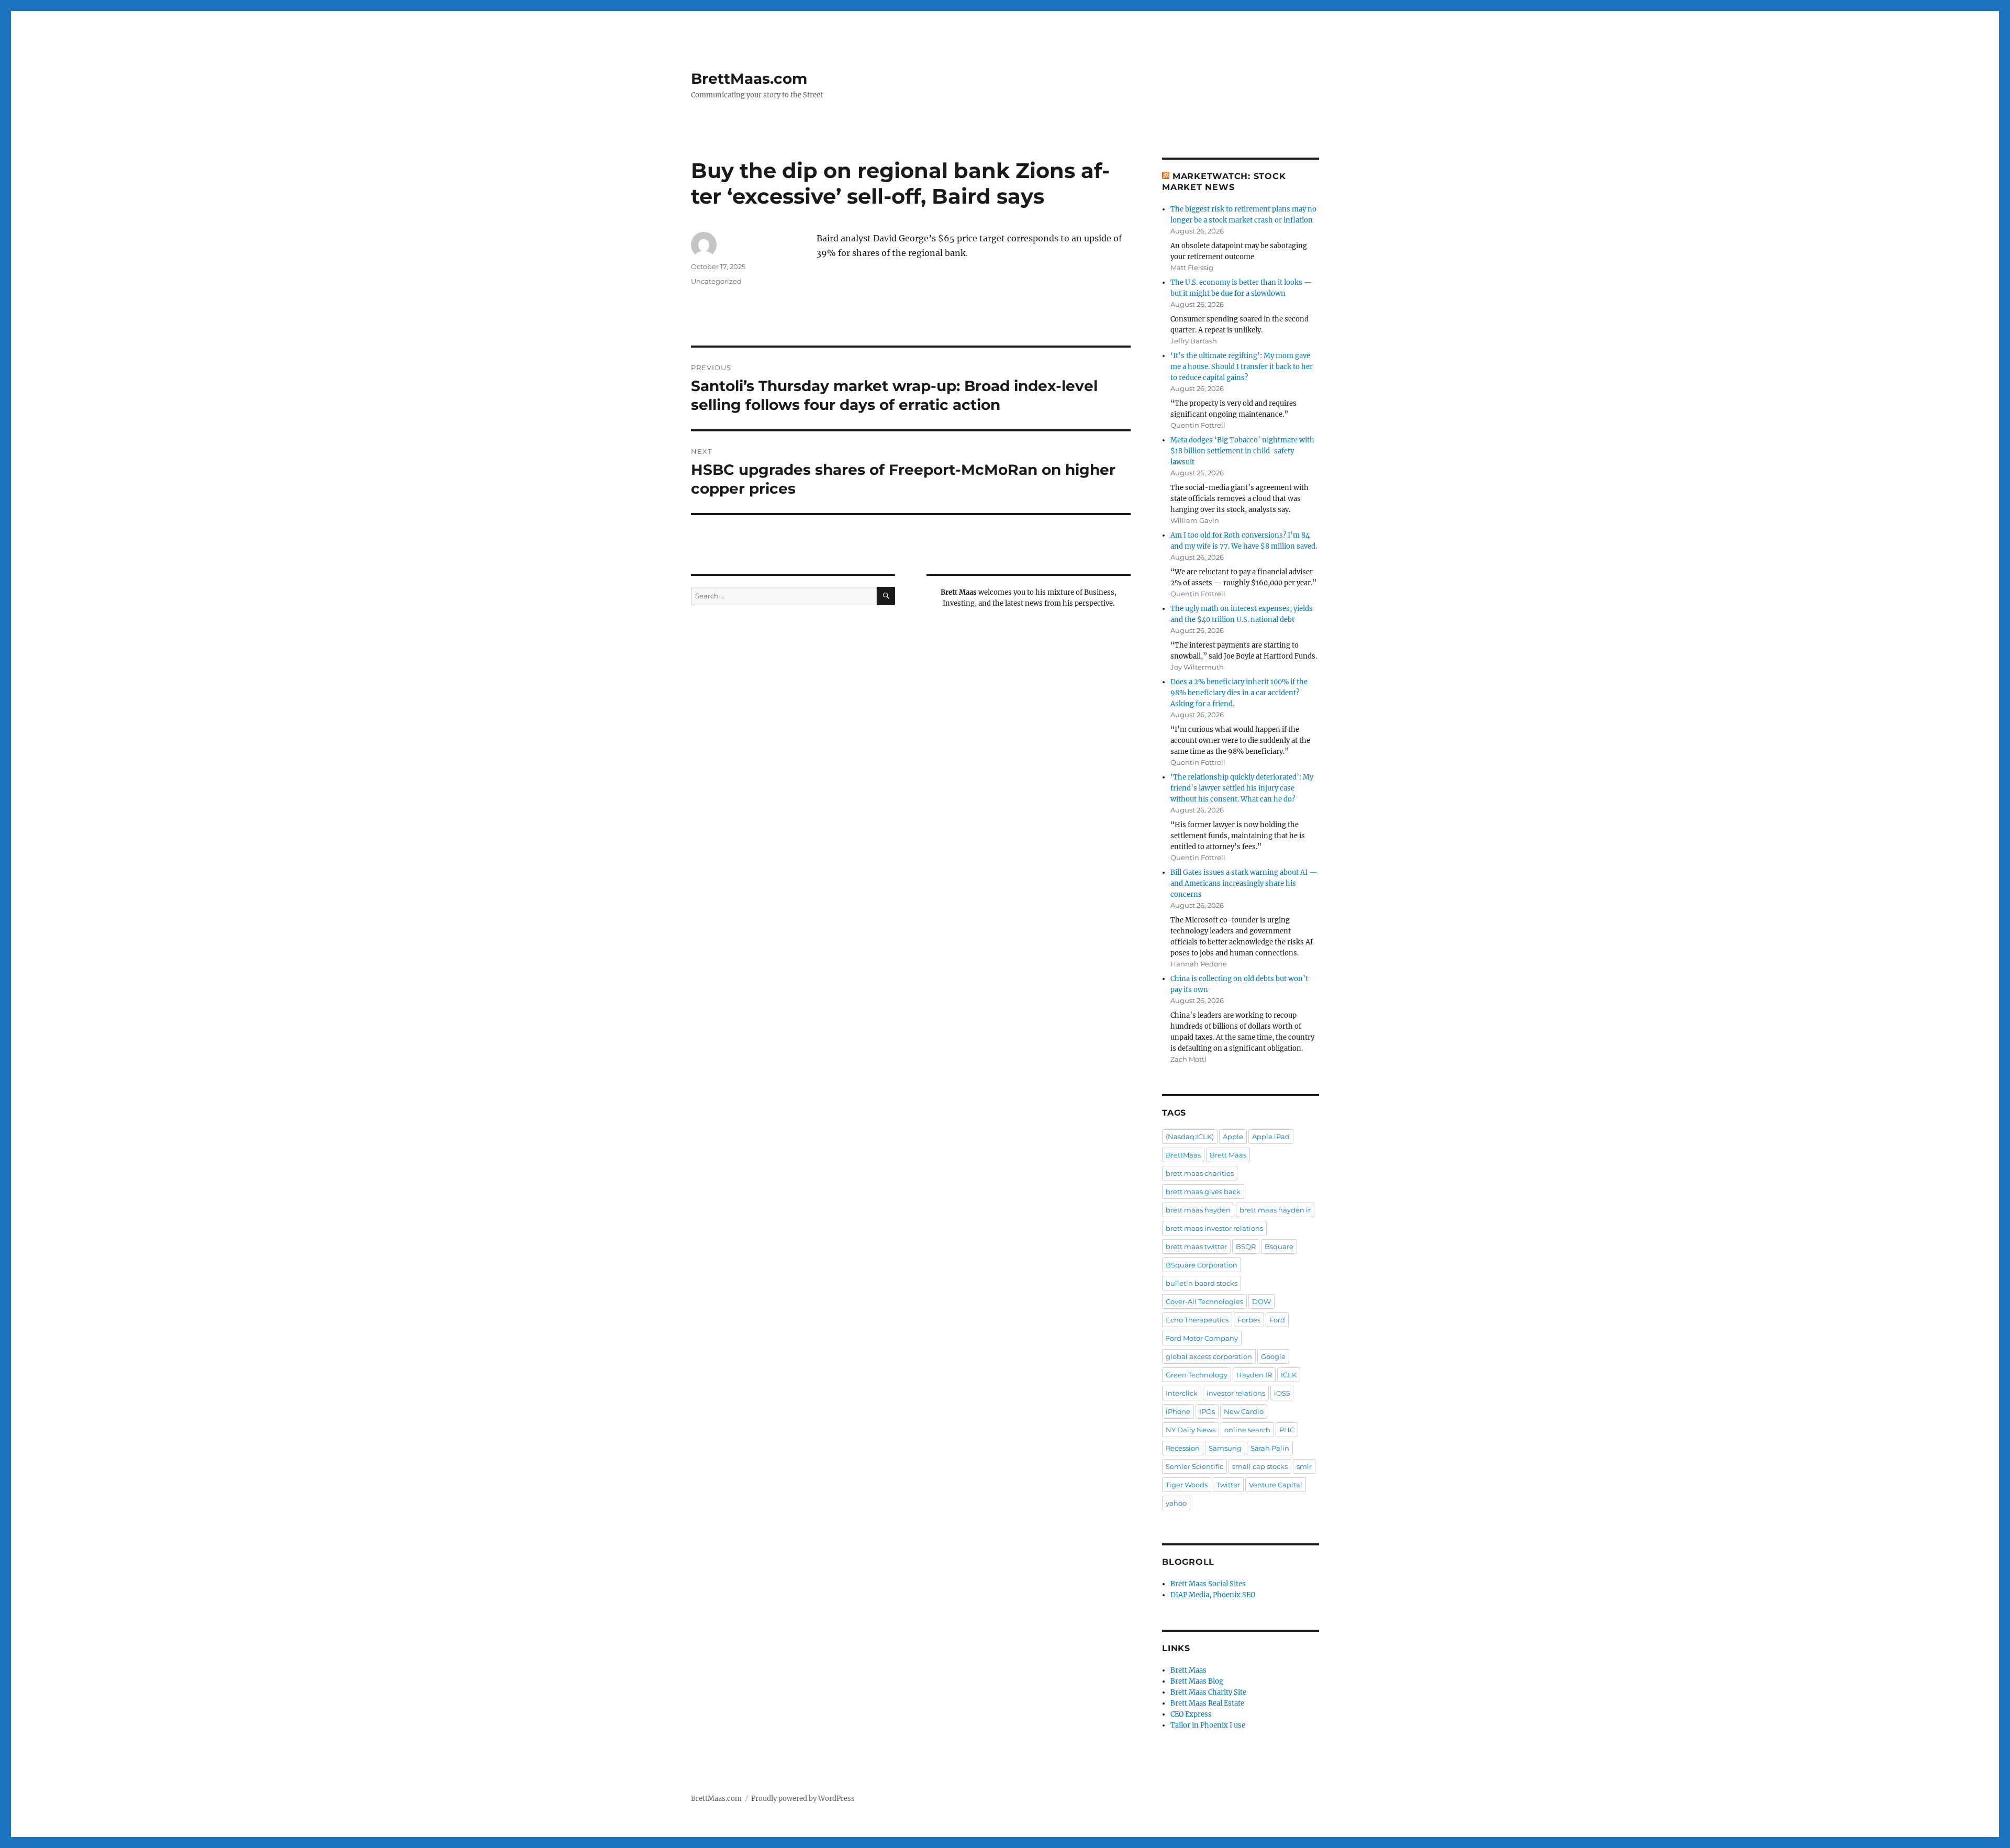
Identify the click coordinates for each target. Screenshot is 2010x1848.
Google (1273, 1356)
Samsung (1225, 1448)
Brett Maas (1228, 1155)
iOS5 (1282, 1393)
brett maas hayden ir (1275, 1210)
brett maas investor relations (1214, 1228)
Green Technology (1197, 1375)
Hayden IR (1254, 1375)
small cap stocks (1260, 1466)
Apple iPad (1271, 1137)
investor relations (1236, 1393)
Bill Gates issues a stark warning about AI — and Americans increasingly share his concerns (1244, 883)
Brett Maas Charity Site (1208, 1692)
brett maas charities (1200, 1173)
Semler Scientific (1194, 1466)
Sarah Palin (1270, 1448)
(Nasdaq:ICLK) (1190, 1137)
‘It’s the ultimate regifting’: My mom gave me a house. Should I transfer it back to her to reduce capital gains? (1242, 367)
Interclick (1182, 1393)
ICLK (1289, 1375)
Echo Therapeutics (1197, 1320)
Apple (1233, 1137)
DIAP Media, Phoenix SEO (1213, 1595)
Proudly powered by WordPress (803, 1799)
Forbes (1249, 1320)
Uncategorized (716, 281)
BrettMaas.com (749, 79)
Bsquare (1279, 1246)
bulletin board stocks (1202, 1283)
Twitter (1228, 1485)
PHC (1287, 1430)
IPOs (1207, 1411)
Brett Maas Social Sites (1208, 1584)
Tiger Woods (1187, 1485)
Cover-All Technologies (1204, 1301)
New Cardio (1244, 1411)
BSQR (1246, 1246)
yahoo (1176, 1503)
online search (1247, 1430)
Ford (1277, 1320)
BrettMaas (1183, 1155)
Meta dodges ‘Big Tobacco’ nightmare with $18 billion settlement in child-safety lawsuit (1242, 451)
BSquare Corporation (1202, 1265)
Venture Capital (1276, 1485)
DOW (1261, 1301)
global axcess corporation (1209, 1356)
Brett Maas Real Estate (1207, 1703)
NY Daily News (1191, 1430)
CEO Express (1191, 1714)
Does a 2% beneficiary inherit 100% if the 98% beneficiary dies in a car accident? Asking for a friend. (1239, 693)
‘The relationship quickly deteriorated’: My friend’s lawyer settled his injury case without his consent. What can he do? (1242, 788)
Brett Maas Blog (1197, 1681)
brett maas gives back (1203, 1192)
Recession (1183, 1448)
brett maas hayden (1198, 1210)
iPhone (1178, 1411)
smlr (1304, 1466)
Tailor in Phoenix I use (1208, 1725)
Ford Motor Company (1202, 1338)
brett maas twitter (1196, 1246)
